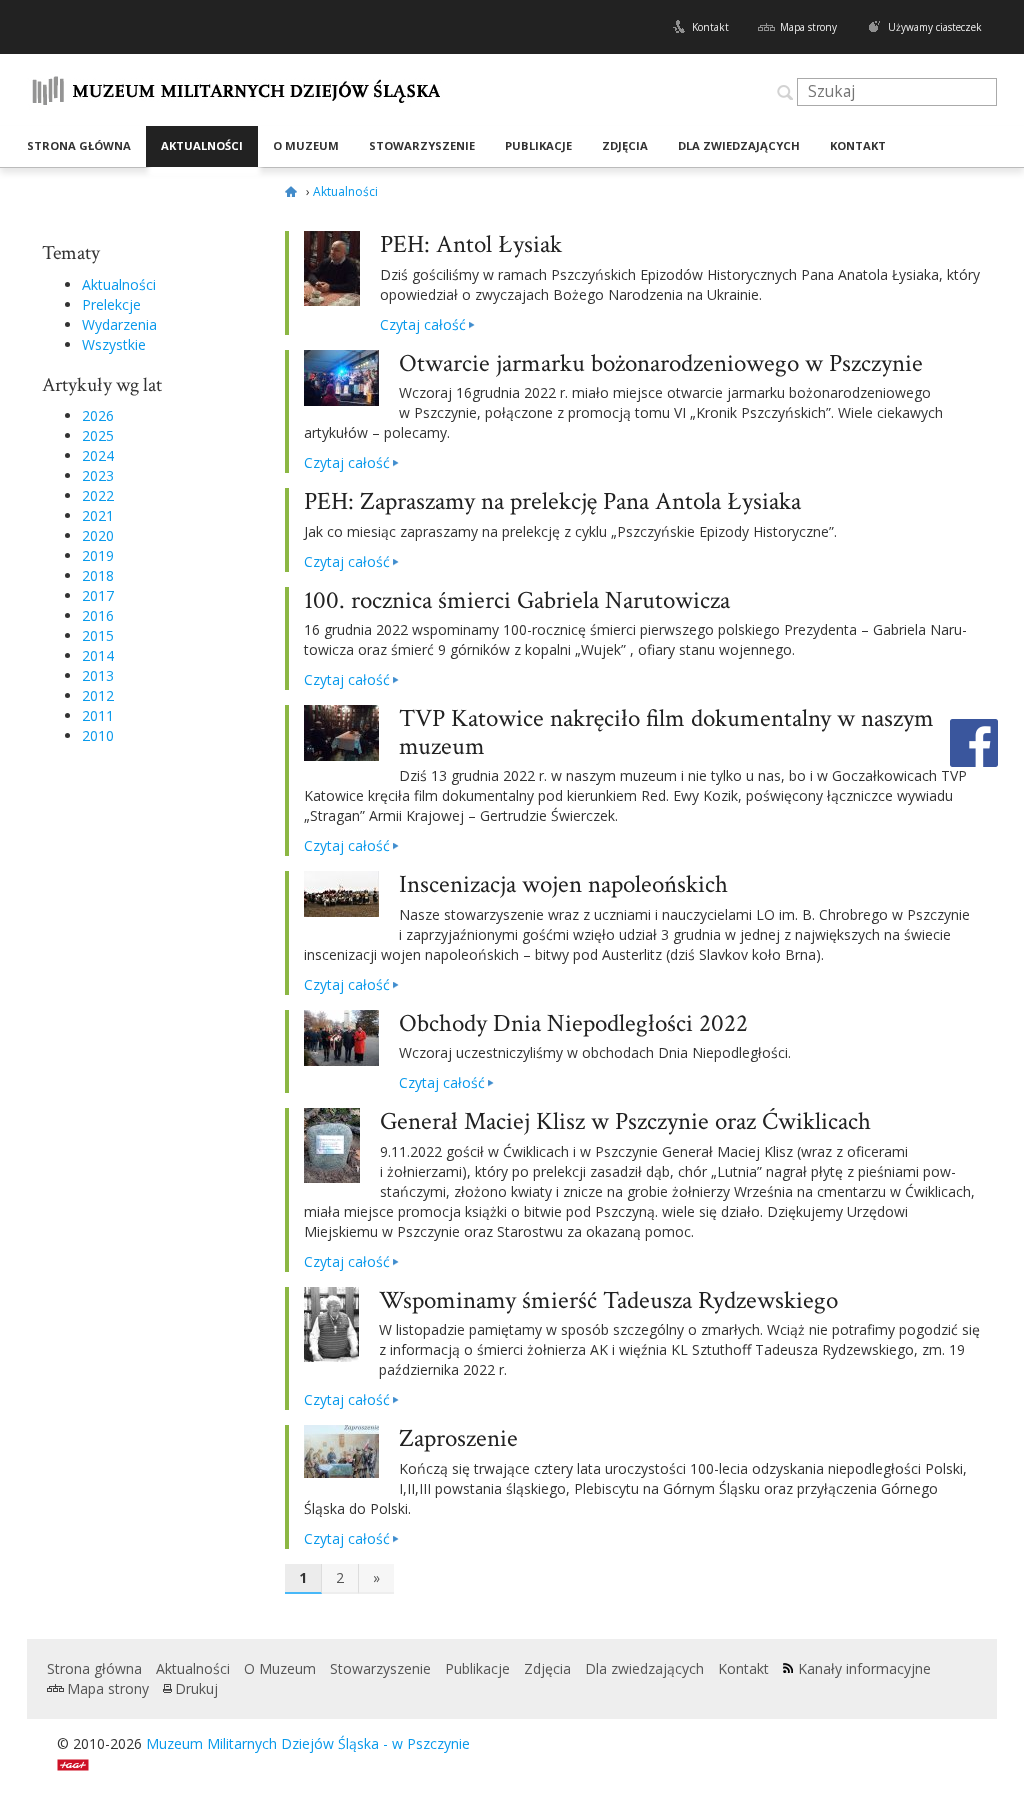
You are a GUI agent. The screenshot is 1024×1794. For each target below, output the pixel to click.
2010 (98, 735)
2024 (98, 455)
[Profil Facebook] (974, 740)
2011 (98, 715)
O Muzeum (306, 145)
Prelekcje (111, 304)
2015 (98, 635)
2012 (98, 695)
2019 (98, 555)
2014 (98, 655)
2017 (98, 595)
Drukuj (196, 1688)
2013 (98, 675)
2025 (98, 435)
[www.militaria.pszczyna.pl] (294, 191)
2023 (98, 475)
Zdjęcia (625, 145)
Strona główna (79, 145)
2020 (98, 535)
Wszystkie (114, 344)
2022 (98, 495)
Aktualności (202, 145)
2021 (98, 515)
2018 (98, 575)
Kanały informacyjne (864, 1668)
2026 (98, 415)
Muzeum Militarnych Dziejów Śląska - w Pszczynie (308, 1743)
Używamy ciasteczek (935, 27)
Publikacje (538, 145)
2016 (98, 615)
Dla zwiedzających (739, 145)
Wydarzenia (119, 324)
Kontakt (710, 27)
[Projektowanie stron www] (79, 1763)
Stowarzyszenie (422, 145)
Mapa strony (808, 27)
